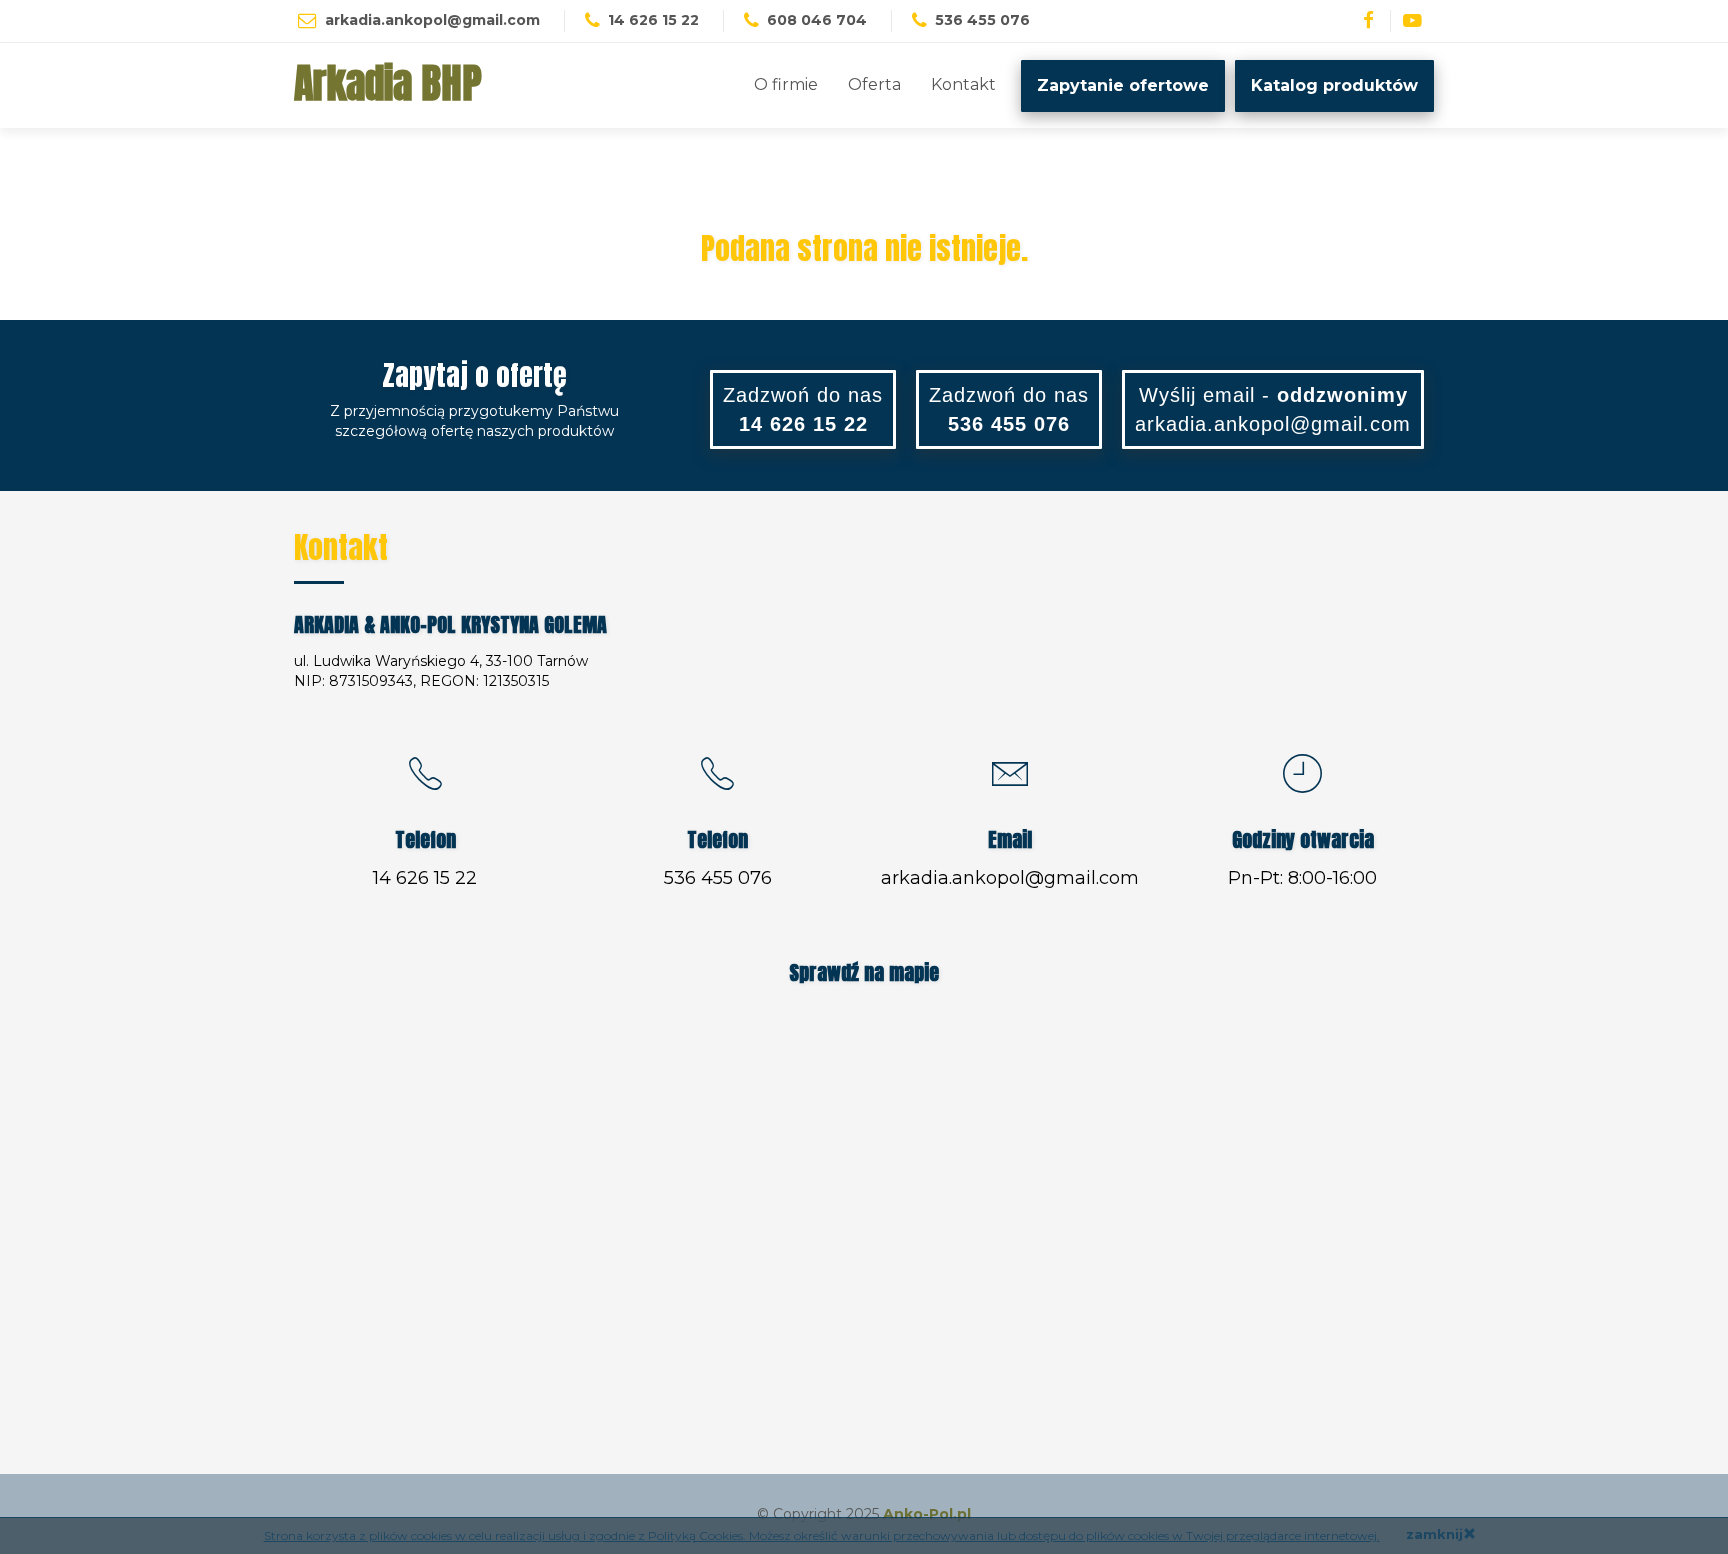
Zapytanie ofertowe (1123, 85)
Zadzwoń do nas (803, 409)
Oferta (874, 84)
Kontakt (963, 84)
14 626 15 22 (425, 878)
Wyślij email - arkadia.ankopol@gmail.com (1273, 409)
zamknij (1434, 1534)
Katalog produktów (1334, 85)
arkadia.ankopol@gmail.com (432, 20)
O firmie (786, 84)
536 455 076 (718, 878)
